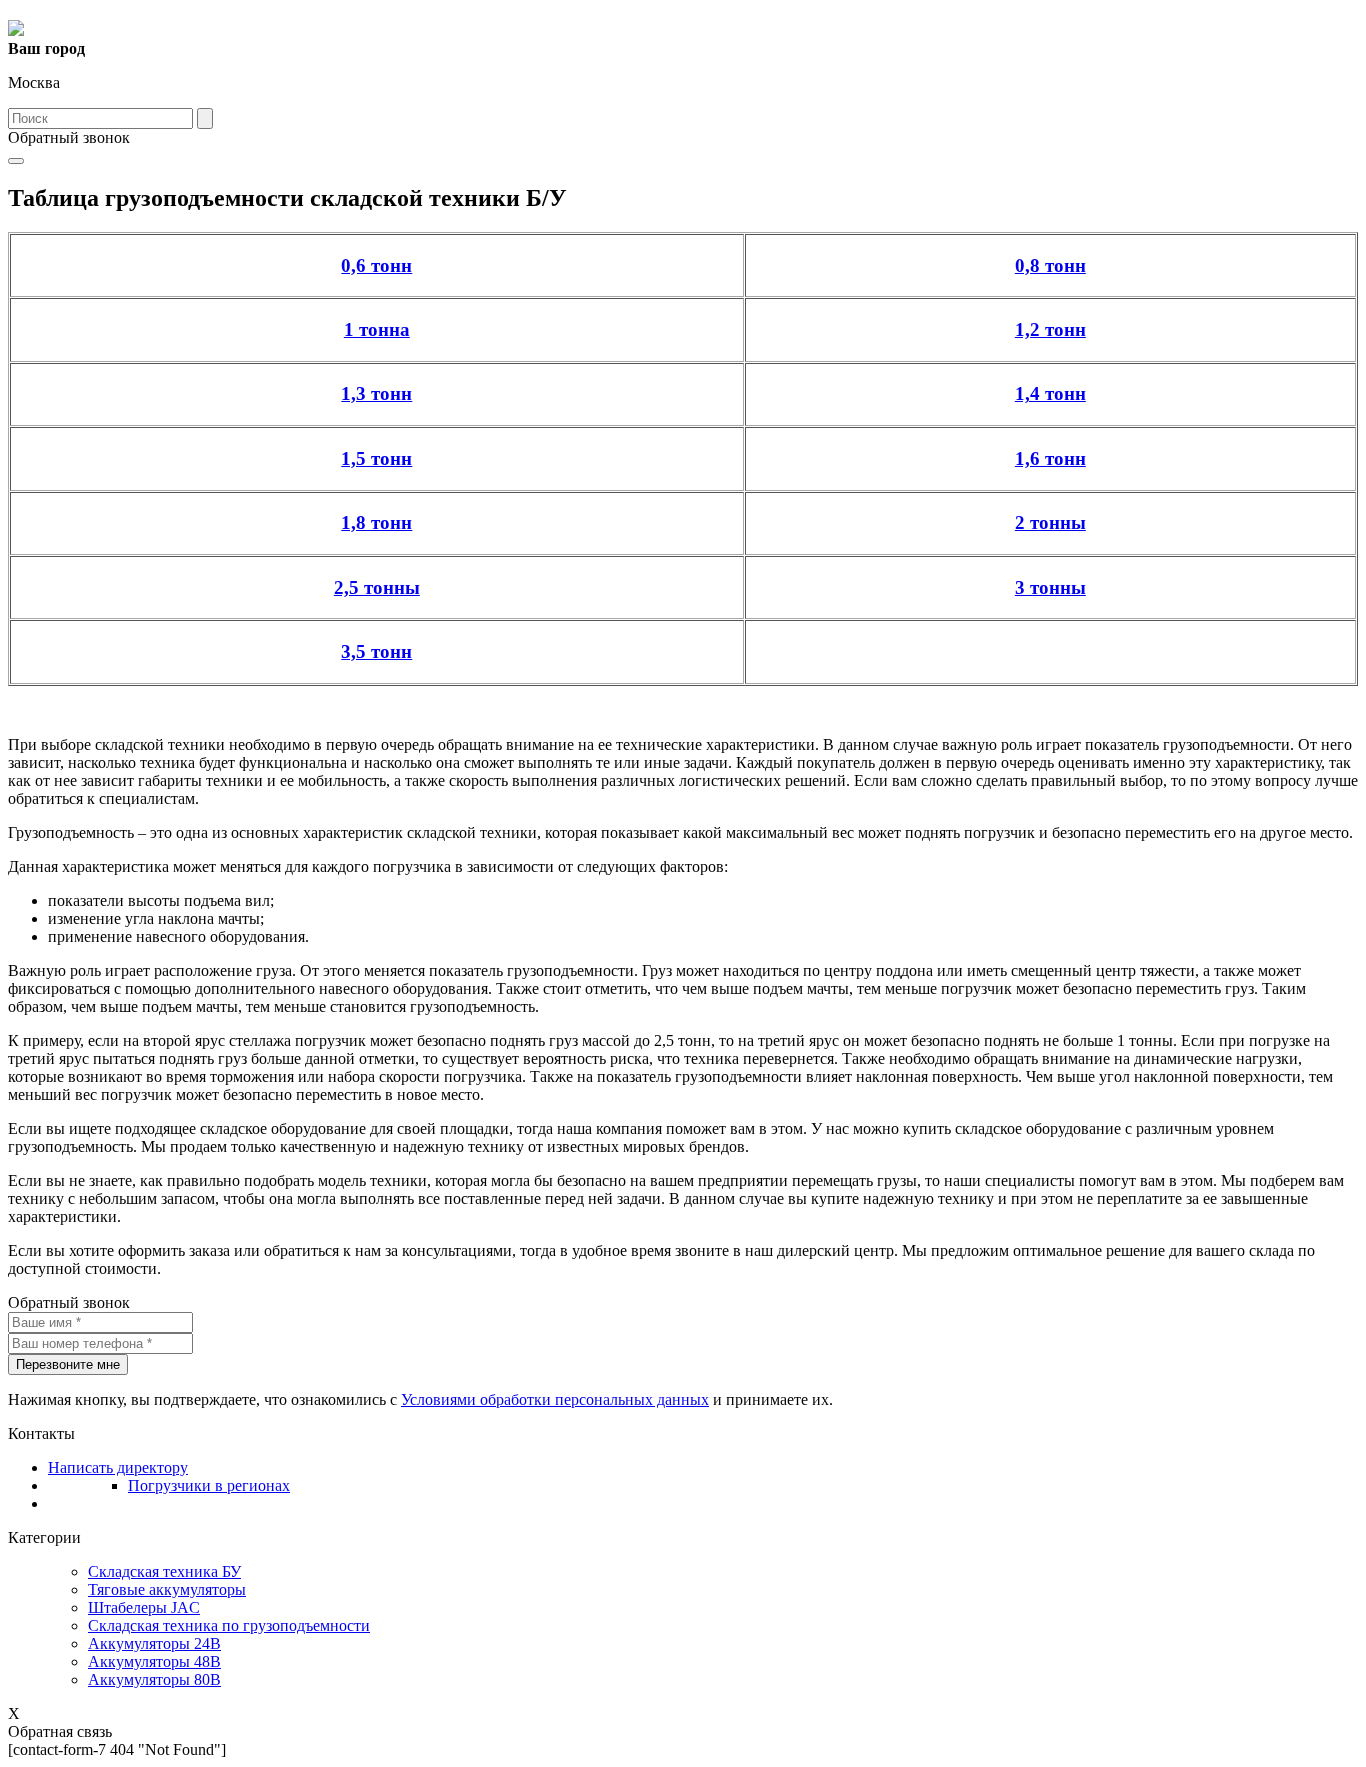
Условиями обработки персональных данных (555, 1399)
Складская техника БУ (164, 1571)
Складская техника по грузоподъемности (229, 1625)
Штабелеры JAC (144, 1607)
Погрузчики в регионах (209, 1485)
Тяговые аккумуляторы (167, 1589)
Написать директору (118, 1467)
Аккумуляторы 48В (154, 1661)
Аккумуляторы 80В (154, 1679)
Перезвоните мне (68, 1364)
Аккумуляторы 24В (154, 1643)
